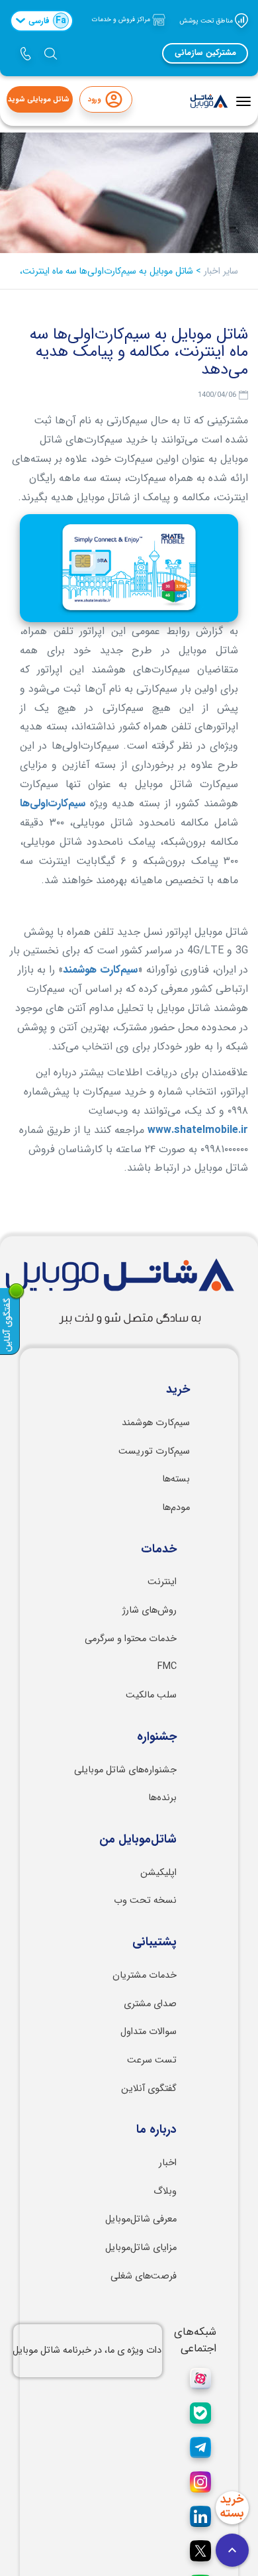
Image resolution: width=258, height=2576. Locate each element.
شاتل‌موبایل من (138, 1840)
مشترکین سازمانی (205, 53)
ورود (94, 100)
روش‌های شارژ (150, 1610)
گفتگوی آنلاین (149, 2089)
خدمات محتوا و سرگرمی (131, 1639)
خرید (178, 1390)
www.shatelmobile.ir (198, 1130)
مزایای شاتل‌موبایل (141, 2248)
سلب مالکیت (151, 1695)
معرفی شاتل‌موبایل (141, 2219)
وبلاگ (165, 2191)
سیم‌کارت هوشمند (100, 970)
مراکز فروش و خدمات (122, 20)
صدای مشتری (150, 2004)
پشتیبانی (154, 1943)
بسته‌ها (176, 1479)
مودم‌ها (176, 1508)
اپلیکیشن (158, 1873)
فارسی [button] (47, 21)
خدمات (159, 1550)
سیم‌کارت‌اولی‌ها (53, 803)
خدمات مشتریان (145, 1975)
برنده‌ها (162, 1798)
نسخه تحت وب (145, 1901)
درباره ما (156, 2130)
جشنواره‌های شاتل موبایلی (125, 1770)
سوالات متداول (149, 2032)
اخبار (168, 2163)
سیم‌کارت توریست (154, 1451)
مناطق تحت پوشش (207, 20)
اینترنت (162, 1582)
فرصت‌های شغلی (144, 2276)
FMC (167, 1667)
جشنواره (157, 1737)
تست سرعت (152, 2060)
